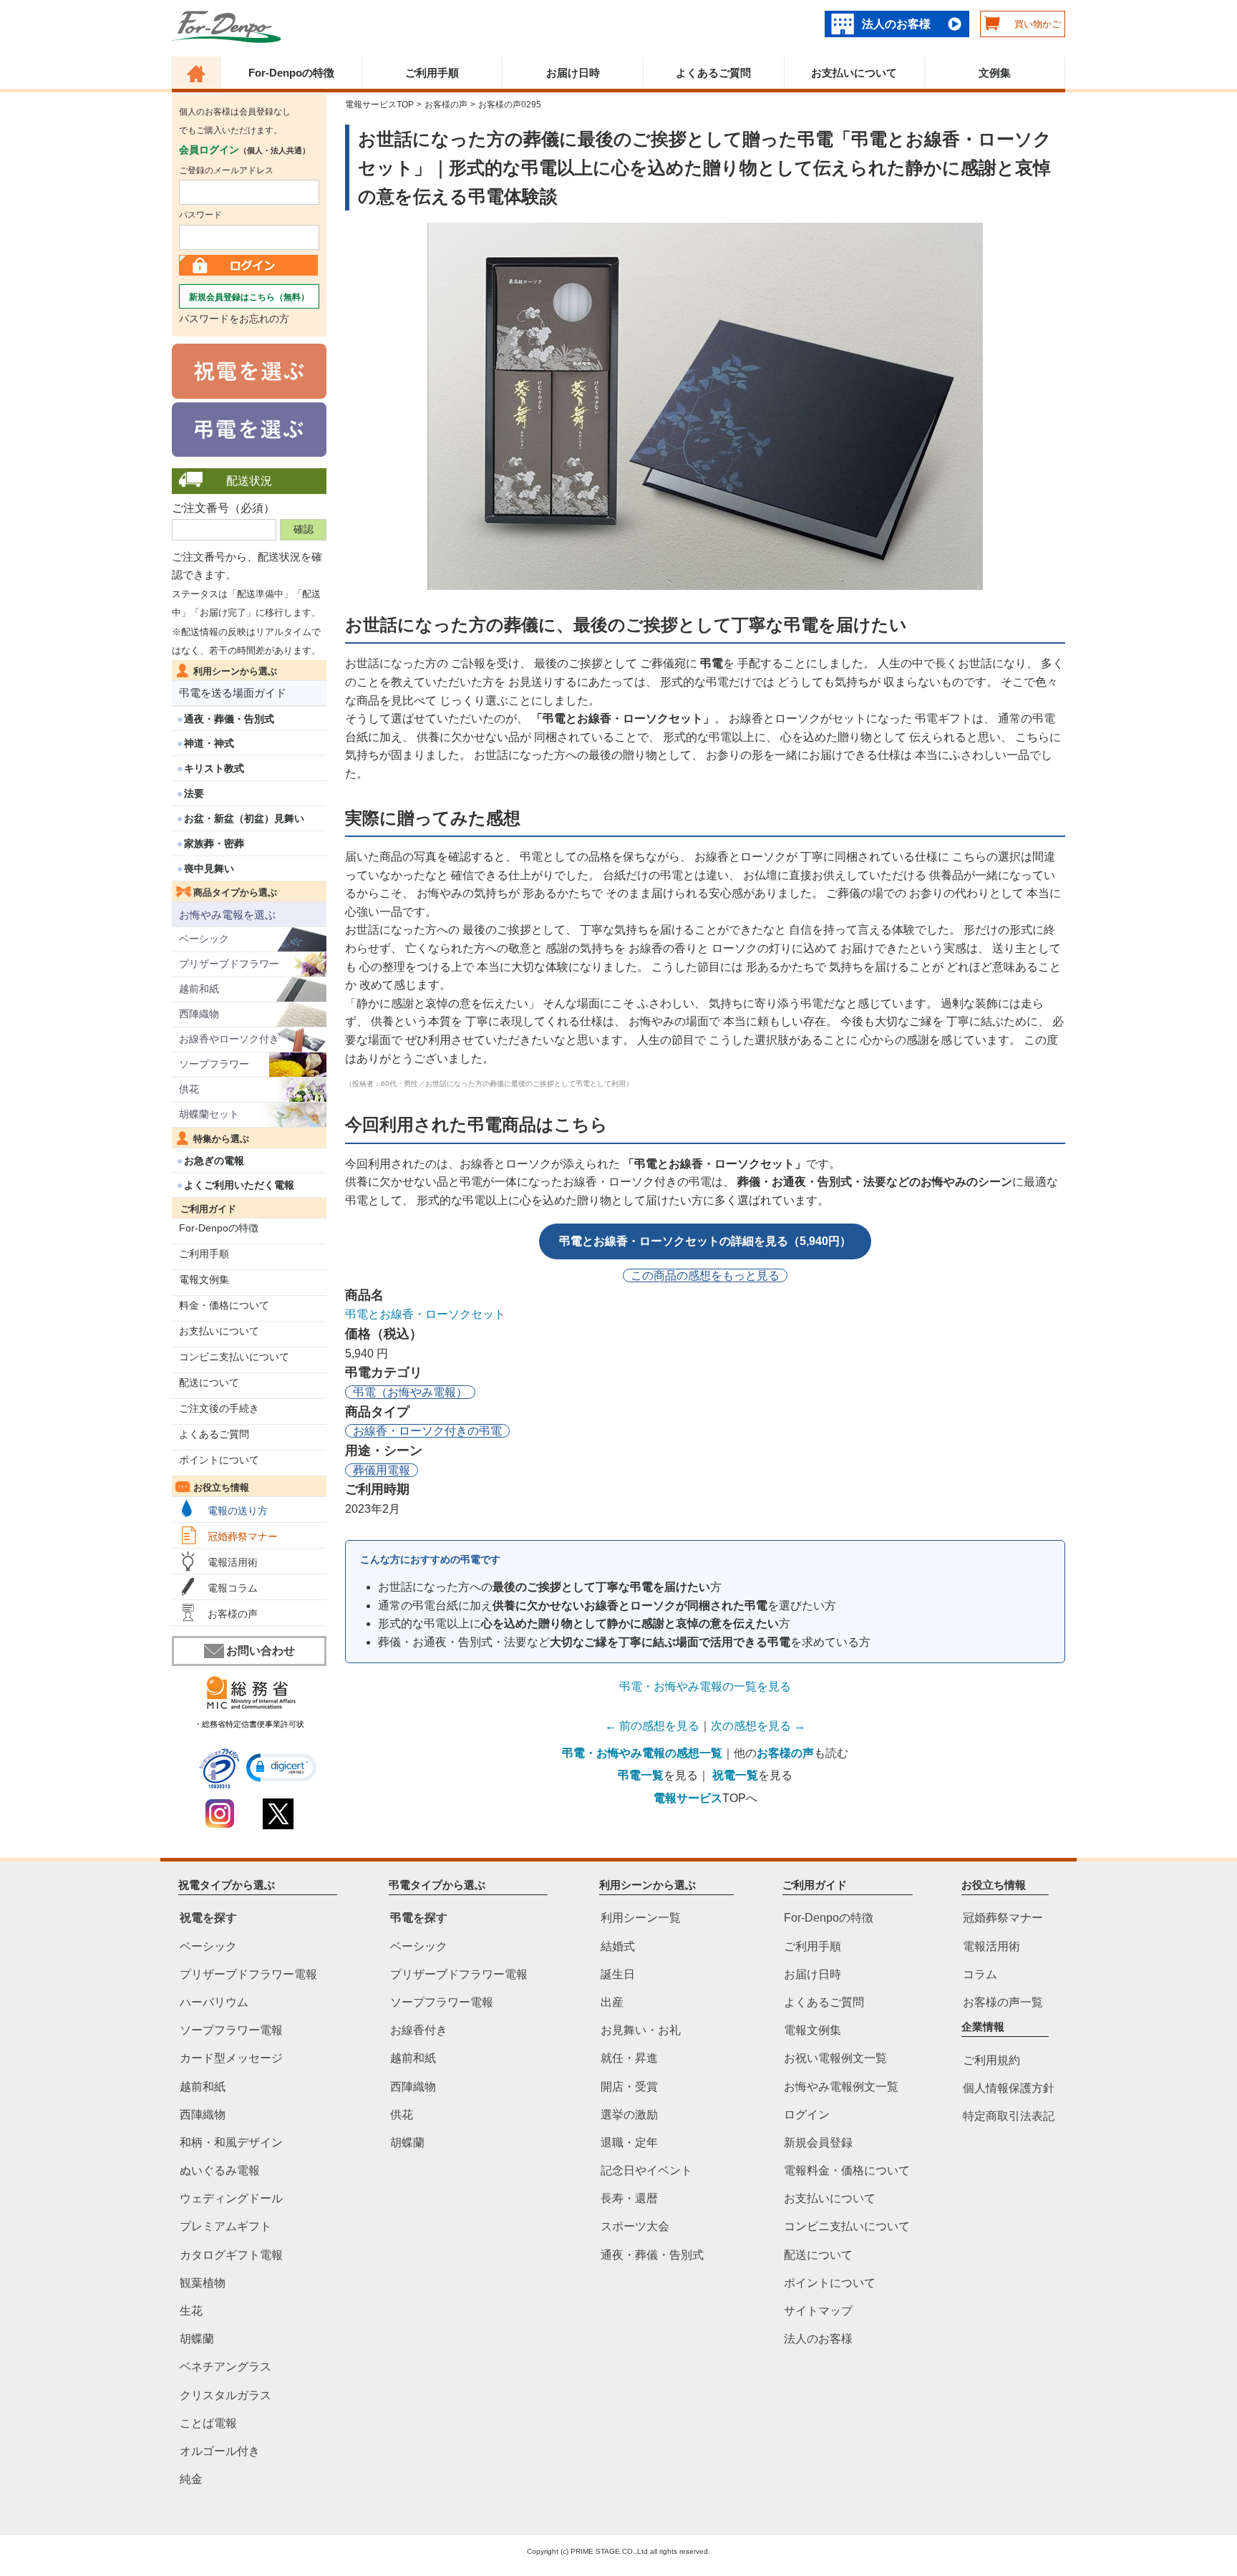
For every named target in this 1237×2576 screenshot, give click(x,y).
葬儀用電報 (382, 1470)
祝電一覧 (735, 1775)
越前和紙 (199, 989)
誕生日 (618, 1974)
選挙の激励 (629, 2114)
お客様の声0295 (510, 105)
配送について (209, 1383)
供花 (189, 1089)
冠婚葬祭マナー (243, 1536)
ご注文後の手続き (219, 1408)
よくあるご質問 (713, 73)
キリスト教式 (214, 768)
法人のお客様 (896, 24)
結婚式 (618, 1946)
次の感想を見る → (758, 1726)
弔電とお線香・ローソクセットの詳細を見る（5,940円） (705, 1241)
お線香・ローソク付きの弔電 (427, 1431)
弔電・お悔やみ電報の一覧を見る (705, 1686)
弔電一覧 (641, 1775)
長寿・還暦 (629, 2198)
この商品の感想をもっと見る (705, 1275)
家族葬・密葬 (214, 843)
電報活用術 (233, 1562)
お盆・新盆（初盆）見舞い (244, 818)
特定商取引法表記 (1009, 2116)
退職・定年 (629, 2142)
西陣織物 (199, 1014)
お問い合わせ (261, 1651)
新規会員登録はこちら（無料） (249, 297)
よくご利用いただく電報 (239, 1185)
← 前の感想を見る (652, 1726)
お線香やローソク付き (229, 1039)
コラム (980, 1974)
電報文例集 (204, 1279)
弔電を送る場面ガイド (233, 693)
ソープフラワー (214, 1064)
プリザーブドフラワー (229, 964)
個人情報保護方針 (1009, 2088)
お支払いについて (854, 73)
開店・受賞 (629, 2086)
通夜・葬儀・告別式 (229, 719)
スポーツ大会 (635, 2226)
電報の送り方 (238, 1511)
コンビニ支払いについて (234, 1357)
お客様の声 (233, 1614)
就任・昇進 (629, 2058)
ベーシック (204, 939)
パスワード (200, 215)
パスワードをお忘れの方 (234, 319)
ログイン (807, 2114)
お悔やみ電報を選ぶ (227, 915)
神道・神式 (209, 743)
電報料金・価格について (847, 2170)
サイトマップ (818, 2311)
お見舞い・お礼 (641, 2030)
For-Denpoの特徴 (291, 73)
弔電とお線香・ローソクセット (425, 1314)
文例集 (995, 73)
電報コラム (233, 1588)
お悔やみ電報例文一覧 (841, 2086)
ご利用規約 (991, 2059)
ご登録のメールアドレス (226, 170)
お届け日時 (573, 73)
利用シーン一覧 (641, 1918)
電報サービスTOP (379, 105)
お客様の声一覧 (1003, 2002)
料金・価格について (224, 1305)
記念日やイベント (646, 2170)
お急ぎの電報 (214, 1161)
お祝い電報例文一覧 (835, 2058)
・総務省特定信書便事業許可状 (249, 1724)
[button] (281, 1768)
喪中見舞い (209, 868)
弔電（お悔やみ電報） (410, 1392)
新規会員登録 (818, 2142)
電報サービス (688, 1798)
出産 (612, 2002)
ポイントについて (219, 1460)
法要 (194, 793)
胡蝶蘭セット (209, 1114)
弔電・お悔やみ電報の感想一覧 (642, 1753)
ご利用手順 (432, 73)
